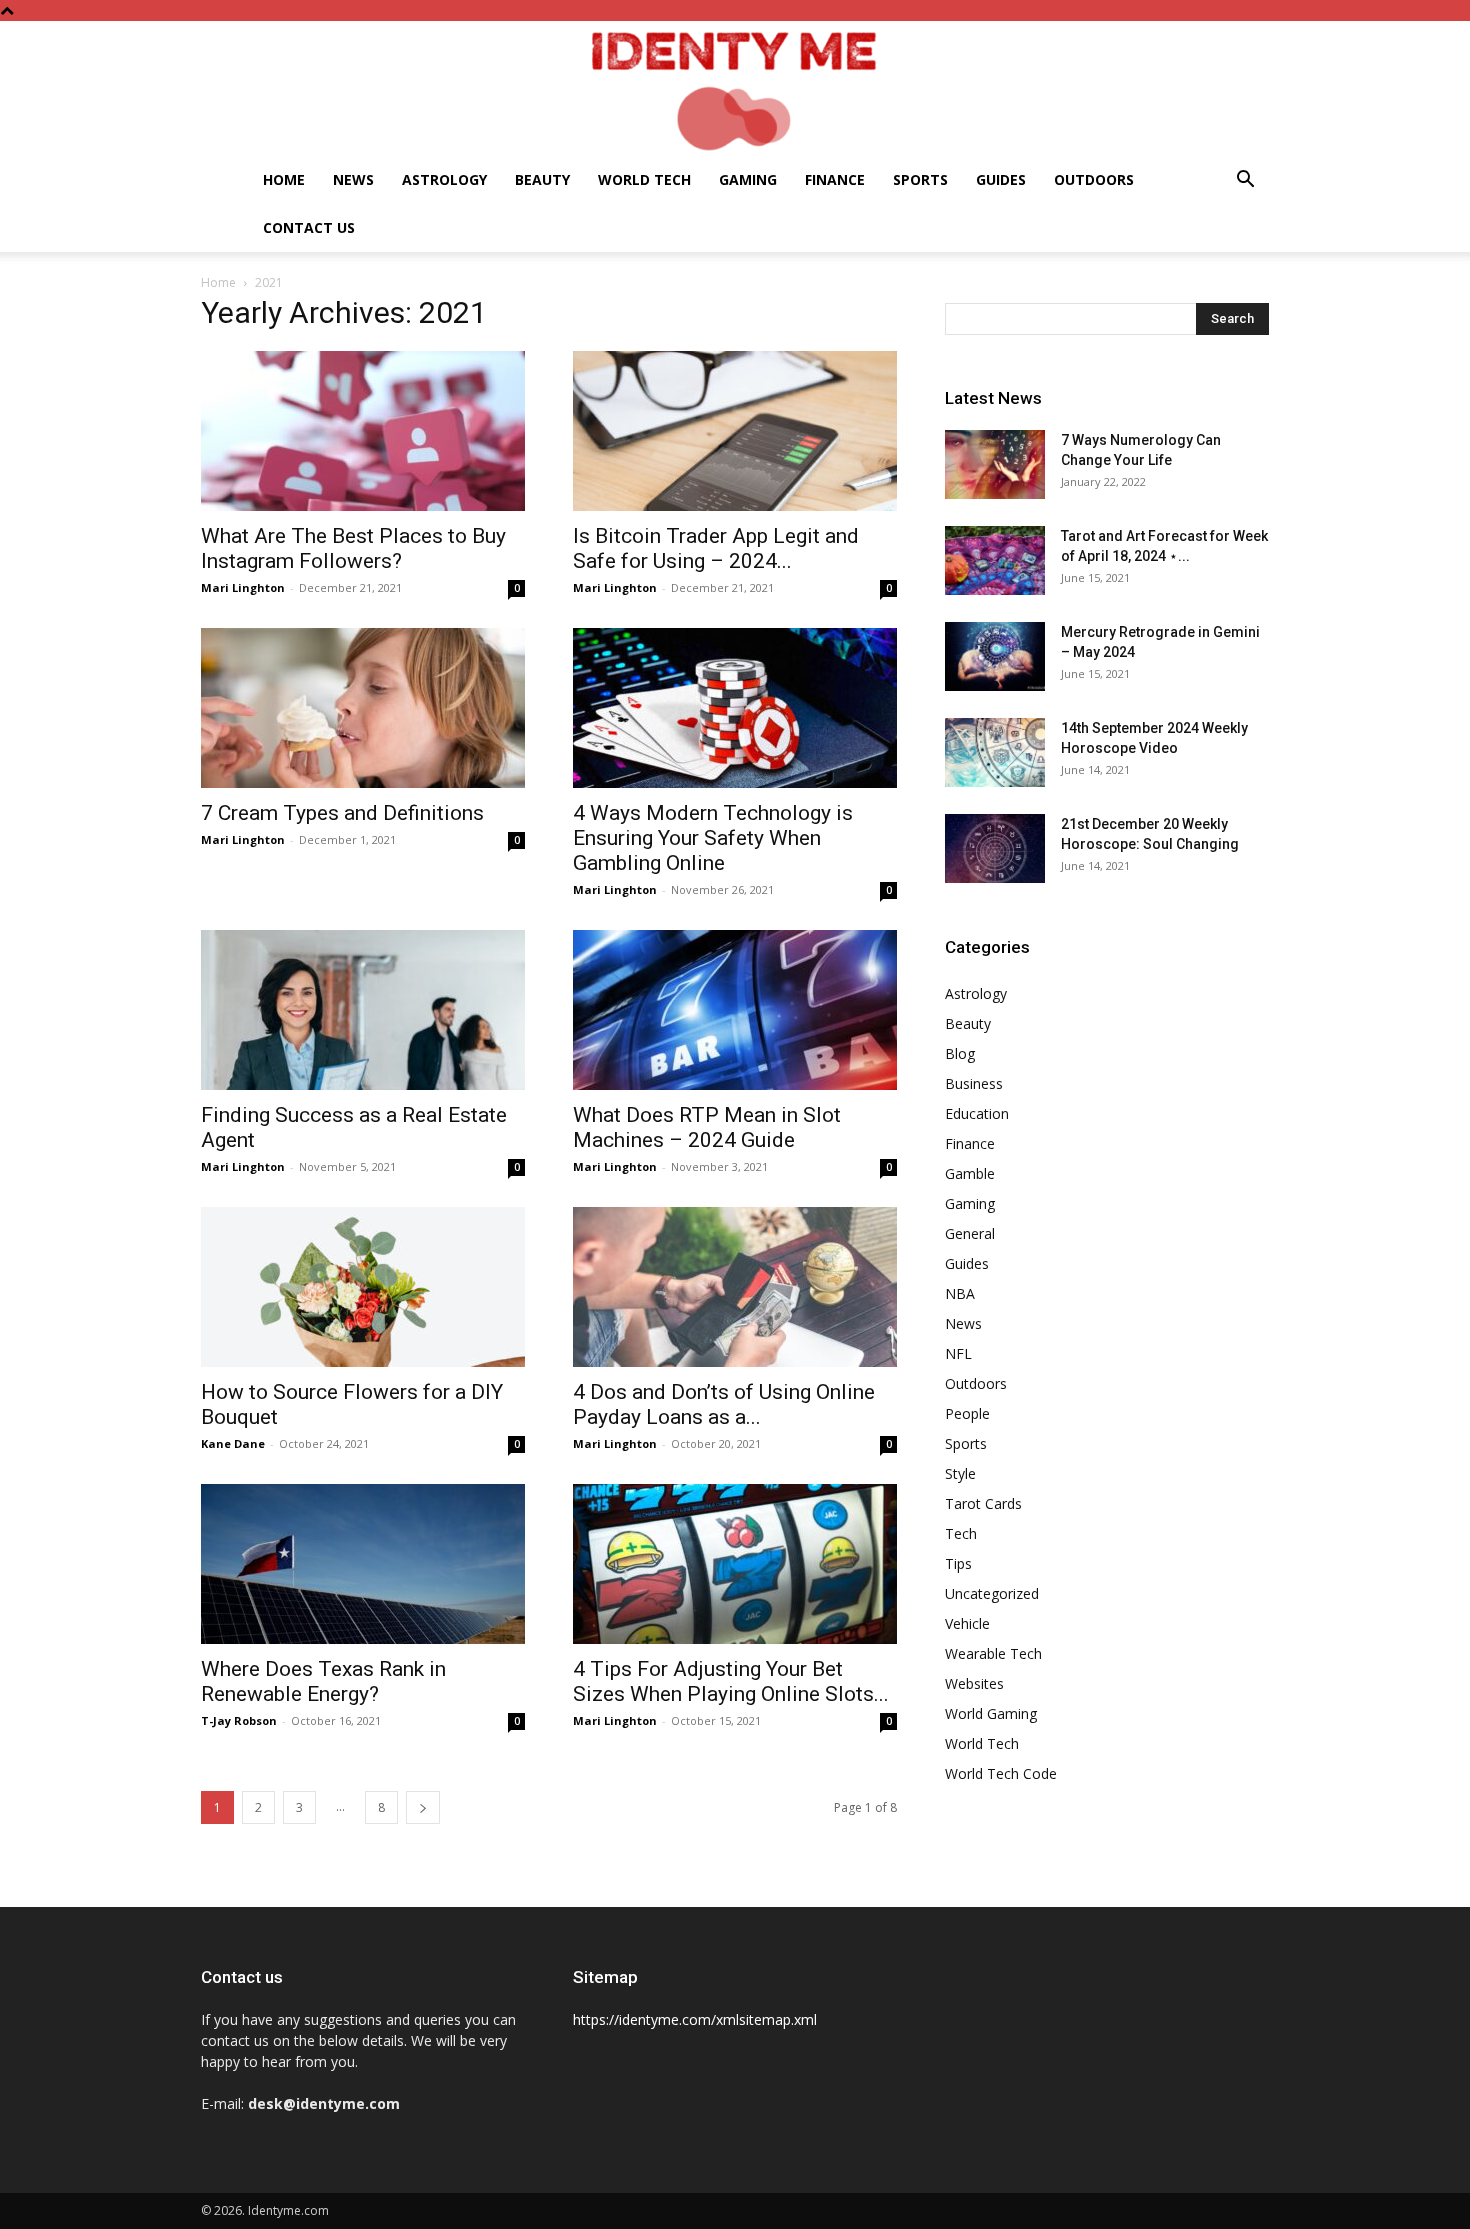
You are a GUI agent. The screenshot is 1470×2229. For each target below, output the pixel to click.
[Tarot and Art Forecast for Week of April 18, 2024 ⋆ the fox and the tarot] (995, 560)
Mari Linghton (243, 587)
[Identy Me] (735, 88)
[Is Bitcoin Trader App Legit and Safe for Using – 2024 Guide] (735, 431)
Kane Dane (233, 1443)
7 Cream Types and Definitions (342, 813)
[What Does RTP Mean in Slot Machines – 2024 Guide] (735, 1010)
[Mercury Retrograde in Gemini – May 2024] (995, 656)
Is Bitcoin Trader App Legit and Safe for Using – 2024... (716, 548)
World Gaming (991, 1713)
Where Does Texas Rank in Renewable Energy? (323, 1681)
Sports (920, 179)
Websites (974, 1683)
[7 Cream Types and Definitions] (363, 708)
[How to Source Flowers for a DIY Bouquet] (363, 1287)
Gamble (970, 1173)
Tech (961, 1533)
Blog (960, 1053)
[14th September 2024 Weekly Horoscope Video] (995, 752)
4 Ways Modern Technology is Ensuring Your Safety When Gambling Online (713, 838)
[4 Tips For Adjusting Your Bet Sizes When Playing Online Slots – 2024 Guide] (735, 1564)
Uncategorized (992, 1593)
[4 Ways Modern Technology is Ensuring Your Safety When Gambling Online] (735, 708)
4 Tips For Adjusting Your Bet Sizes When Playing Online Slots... (731, 1681)
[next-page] (423, 1807)
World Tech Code (1001, 1773)
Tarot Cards (983, 1503)
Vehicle (967, 1623)
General (970, 1233)
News (353, 179)
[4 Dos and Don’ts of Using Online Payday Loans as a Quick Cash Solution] (735, 1287)
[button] (1245, 181)
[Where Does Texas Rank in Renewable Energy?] (363, 1564)
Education (977, 1113)
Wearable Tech (993, 1653)
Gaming (748, 179)
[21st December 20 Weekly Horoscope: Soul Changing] (995, 848)
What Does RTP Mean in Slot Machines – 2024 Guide (707, 1127)
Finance (835, 179)
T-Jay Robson (239, 1720)
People (967, 1413)
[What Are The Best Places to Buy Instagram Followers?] (363, 431)
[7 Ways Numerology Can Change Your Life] (995, 464)
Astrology (444, 179)
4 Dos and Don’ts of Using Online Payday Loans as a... (724, 1404)
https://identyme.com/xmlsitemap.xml (695, 2019)
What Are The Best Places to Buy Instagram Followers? (353, 548)
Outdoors (1094, 179)
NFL (958, 1353)
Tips (958, 1563)
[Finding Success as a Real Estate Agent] (363, 1010)
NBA (960, 1293)
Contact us (309, 227)
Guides (1001, 179)
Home (284, 179)
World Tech (644, 179)
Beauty (542, 179)
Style (960, 1473)
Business (974, 1083)
